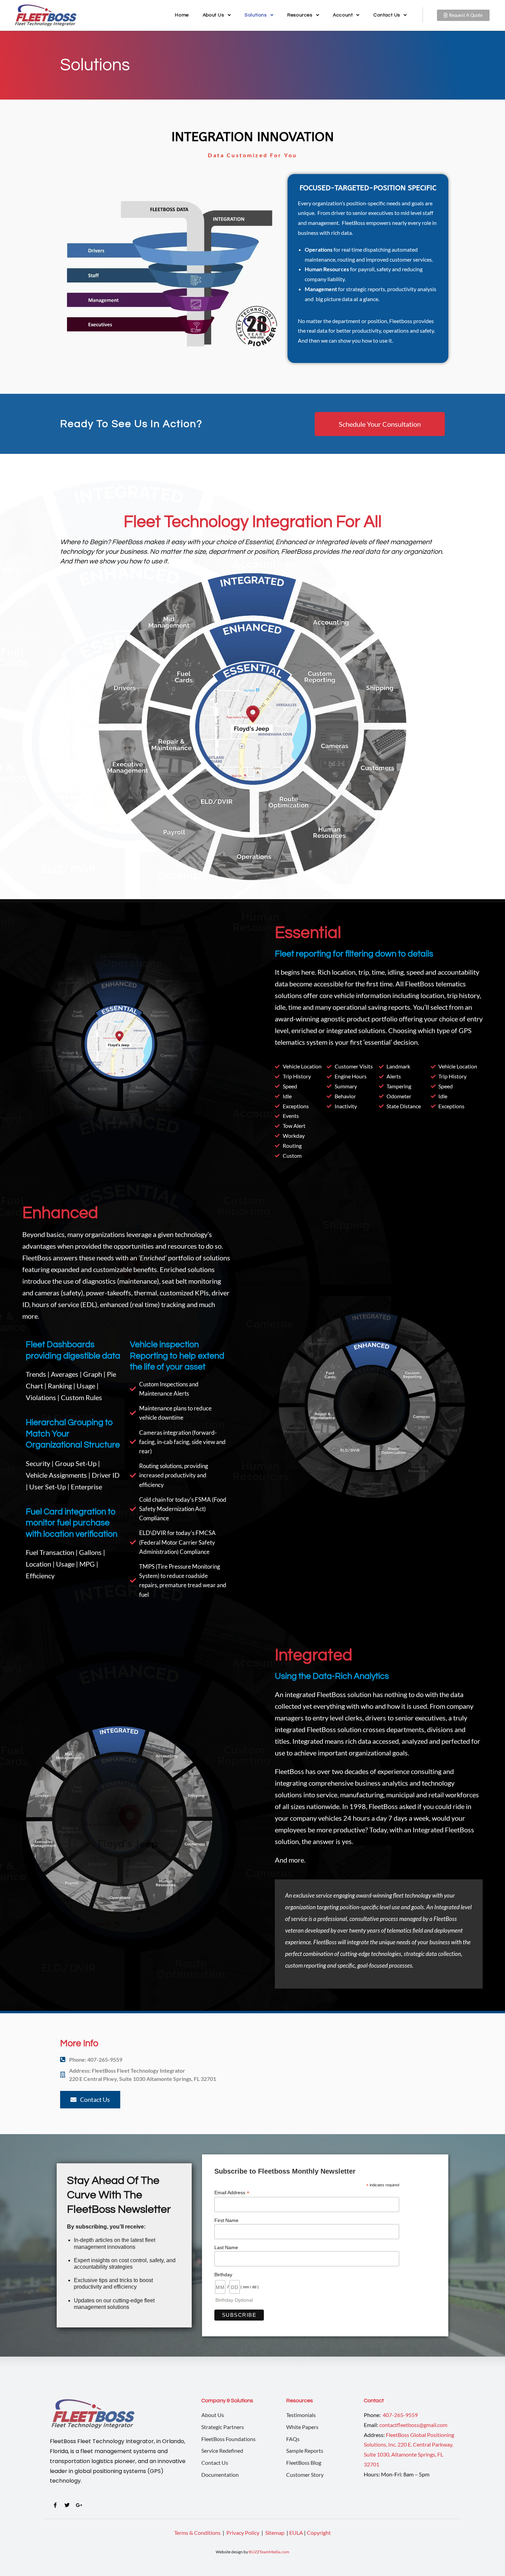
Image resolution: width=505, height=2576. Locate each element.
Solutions (256, 15)
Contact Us (387, 15)
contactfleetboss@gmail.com (413, 2425)
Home (182, 15)
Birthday (223, 2275)
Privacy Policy (243, 2533)
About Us (214, 15)
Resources (300, 15)
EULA (296, 2533)
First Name (226, 2220)
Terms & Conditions (197, 2533)
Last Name (226, 2247)
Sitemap (275, 2533)
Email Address (232, 2193)
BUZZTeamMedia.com (269, 2552)
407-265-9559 (400, 2415)
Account (343, 15)
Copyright (319, 2533)
